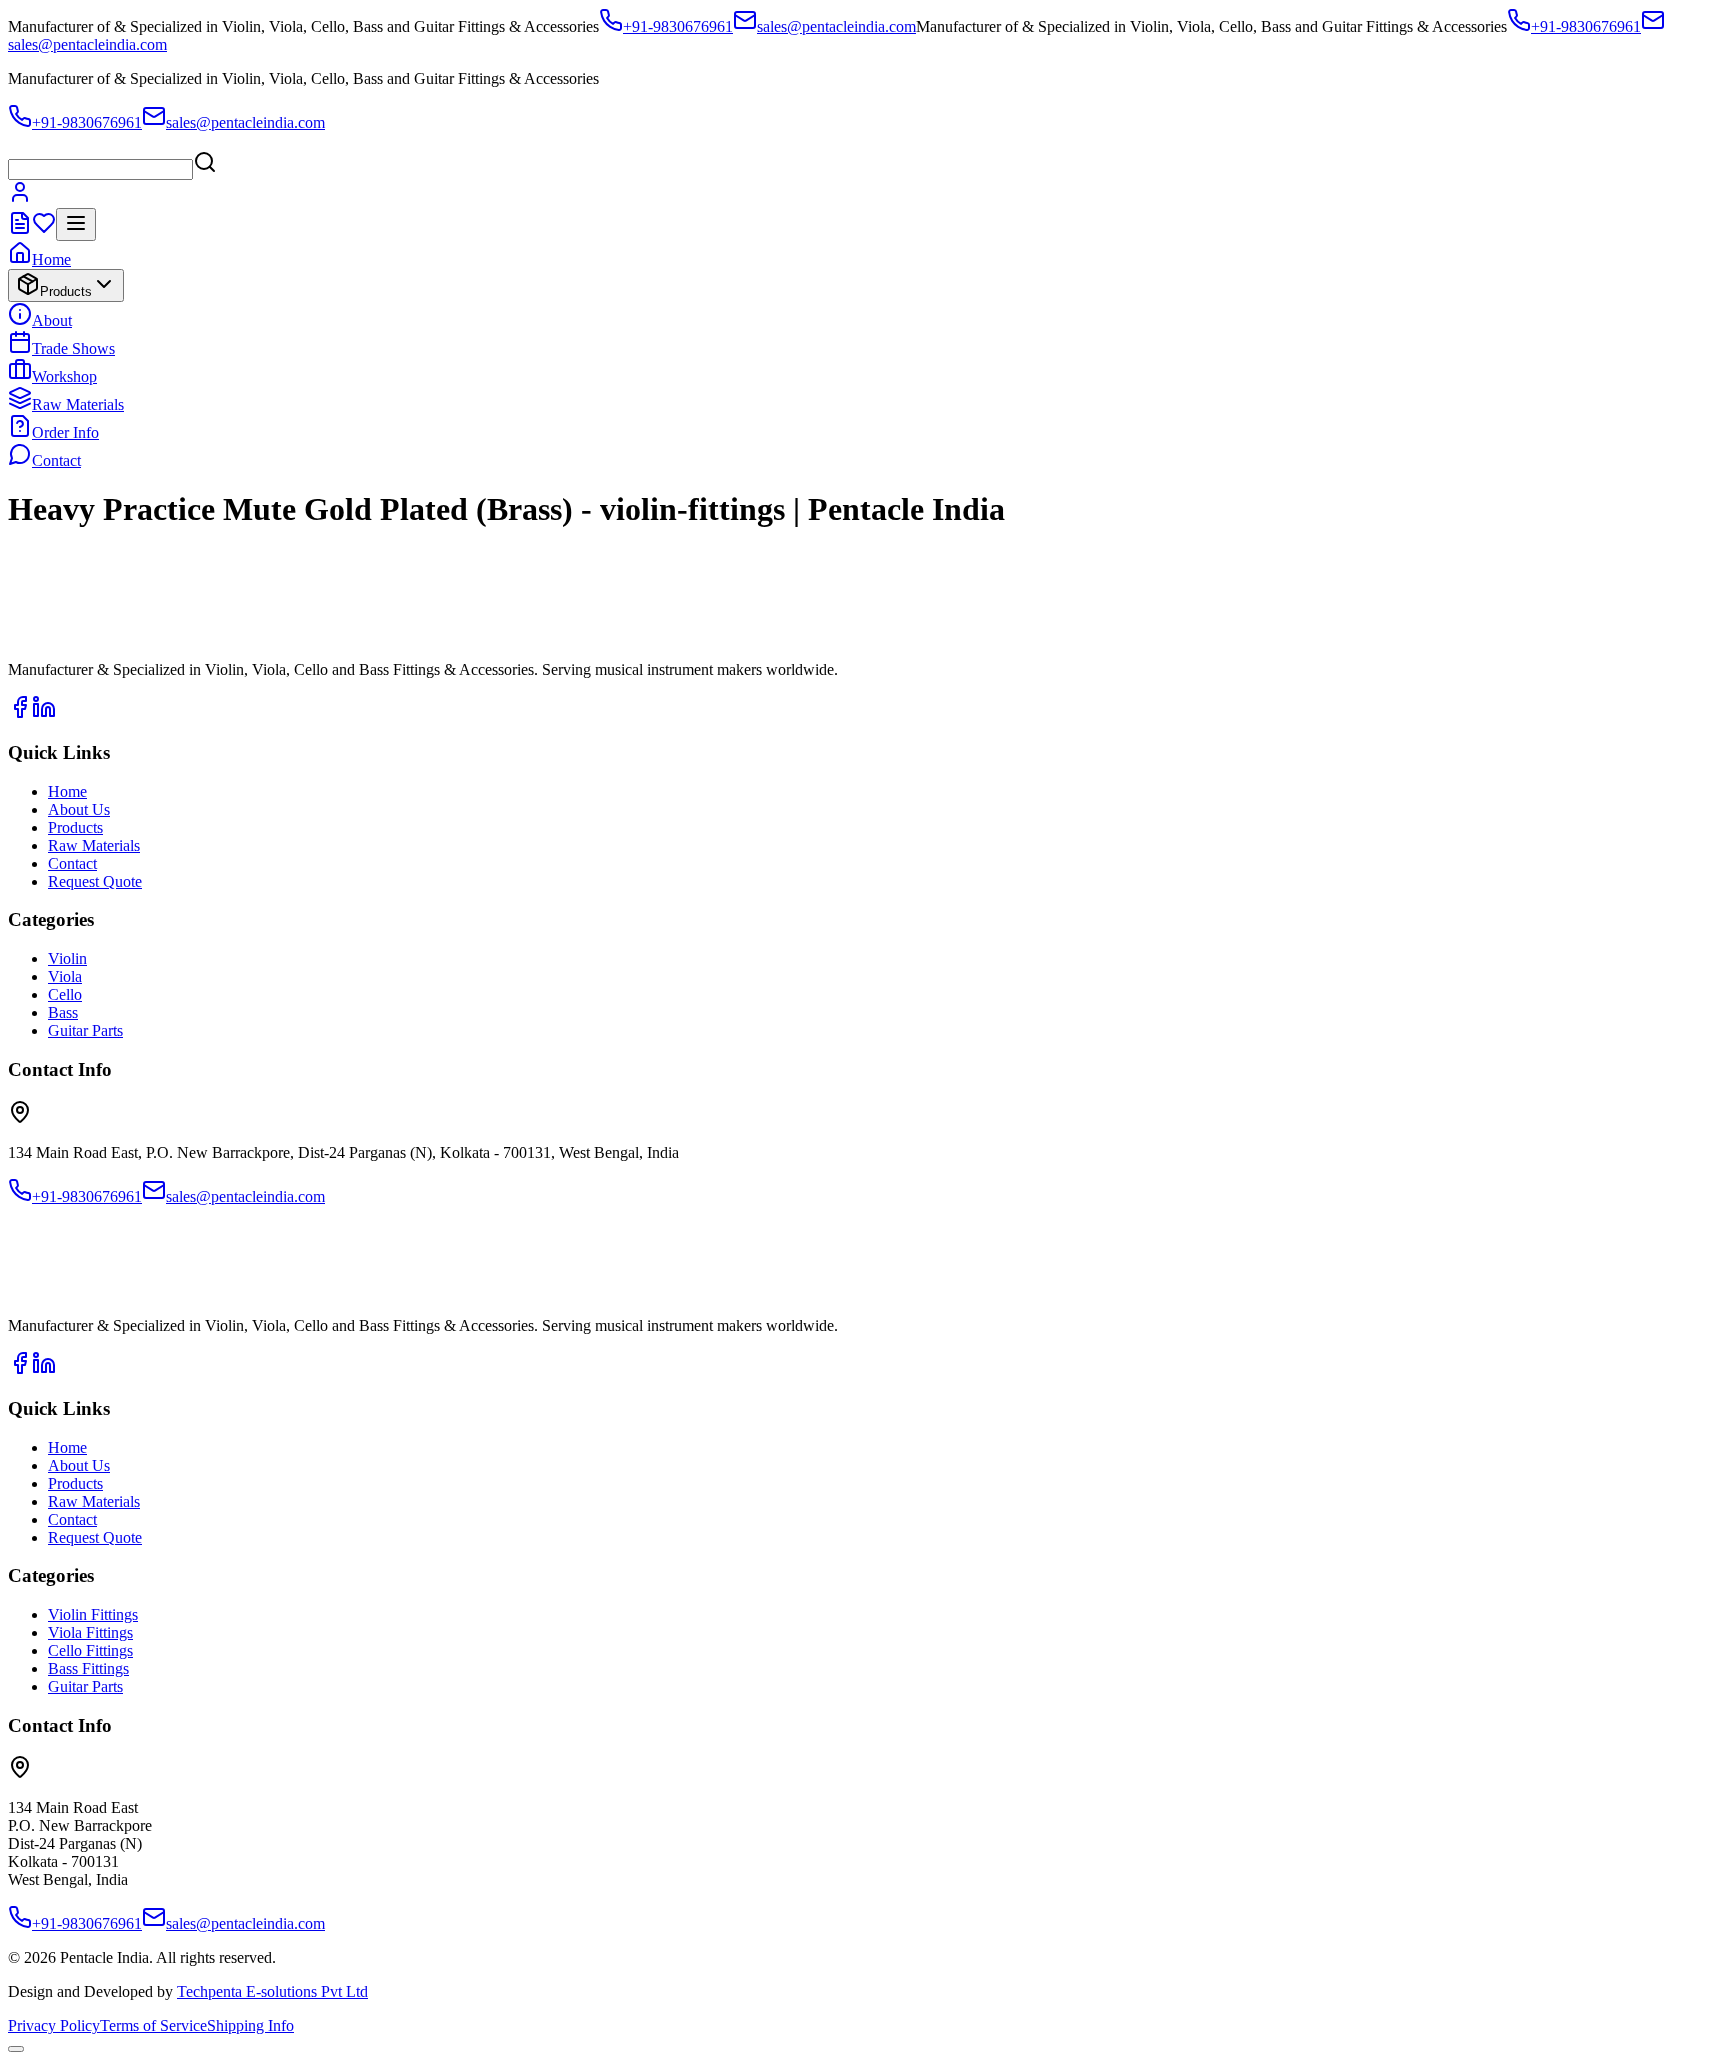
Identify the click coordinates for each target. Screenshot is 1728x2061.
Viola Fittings (90, 1632)
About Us (79, 809)
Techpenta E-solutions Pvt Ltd (272, 1991)
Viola (65, 976)
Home (51, 259)
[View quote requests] (20, 229)
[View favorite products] (44, 229)
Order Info (65, 432)
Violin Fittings (93, 1614)
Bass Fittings (88, 1668)
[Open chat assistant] (16, 2049)
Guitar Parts (85, 1030)
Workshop (64, 376)
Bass (63, 1012)
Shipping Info (250, 2025)
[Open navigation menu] (76, 224)
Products (66, 291)
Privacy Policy (54, 2025)
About (52, 320)
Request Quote (95, 881)
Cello (65, 994)
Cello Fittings (90, 1650)
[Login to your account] (20, 198)
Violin (67, 958)
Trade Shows (73, 348)
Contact (56, 460)
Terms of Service (153, 2025)
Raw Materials (78, 404)
